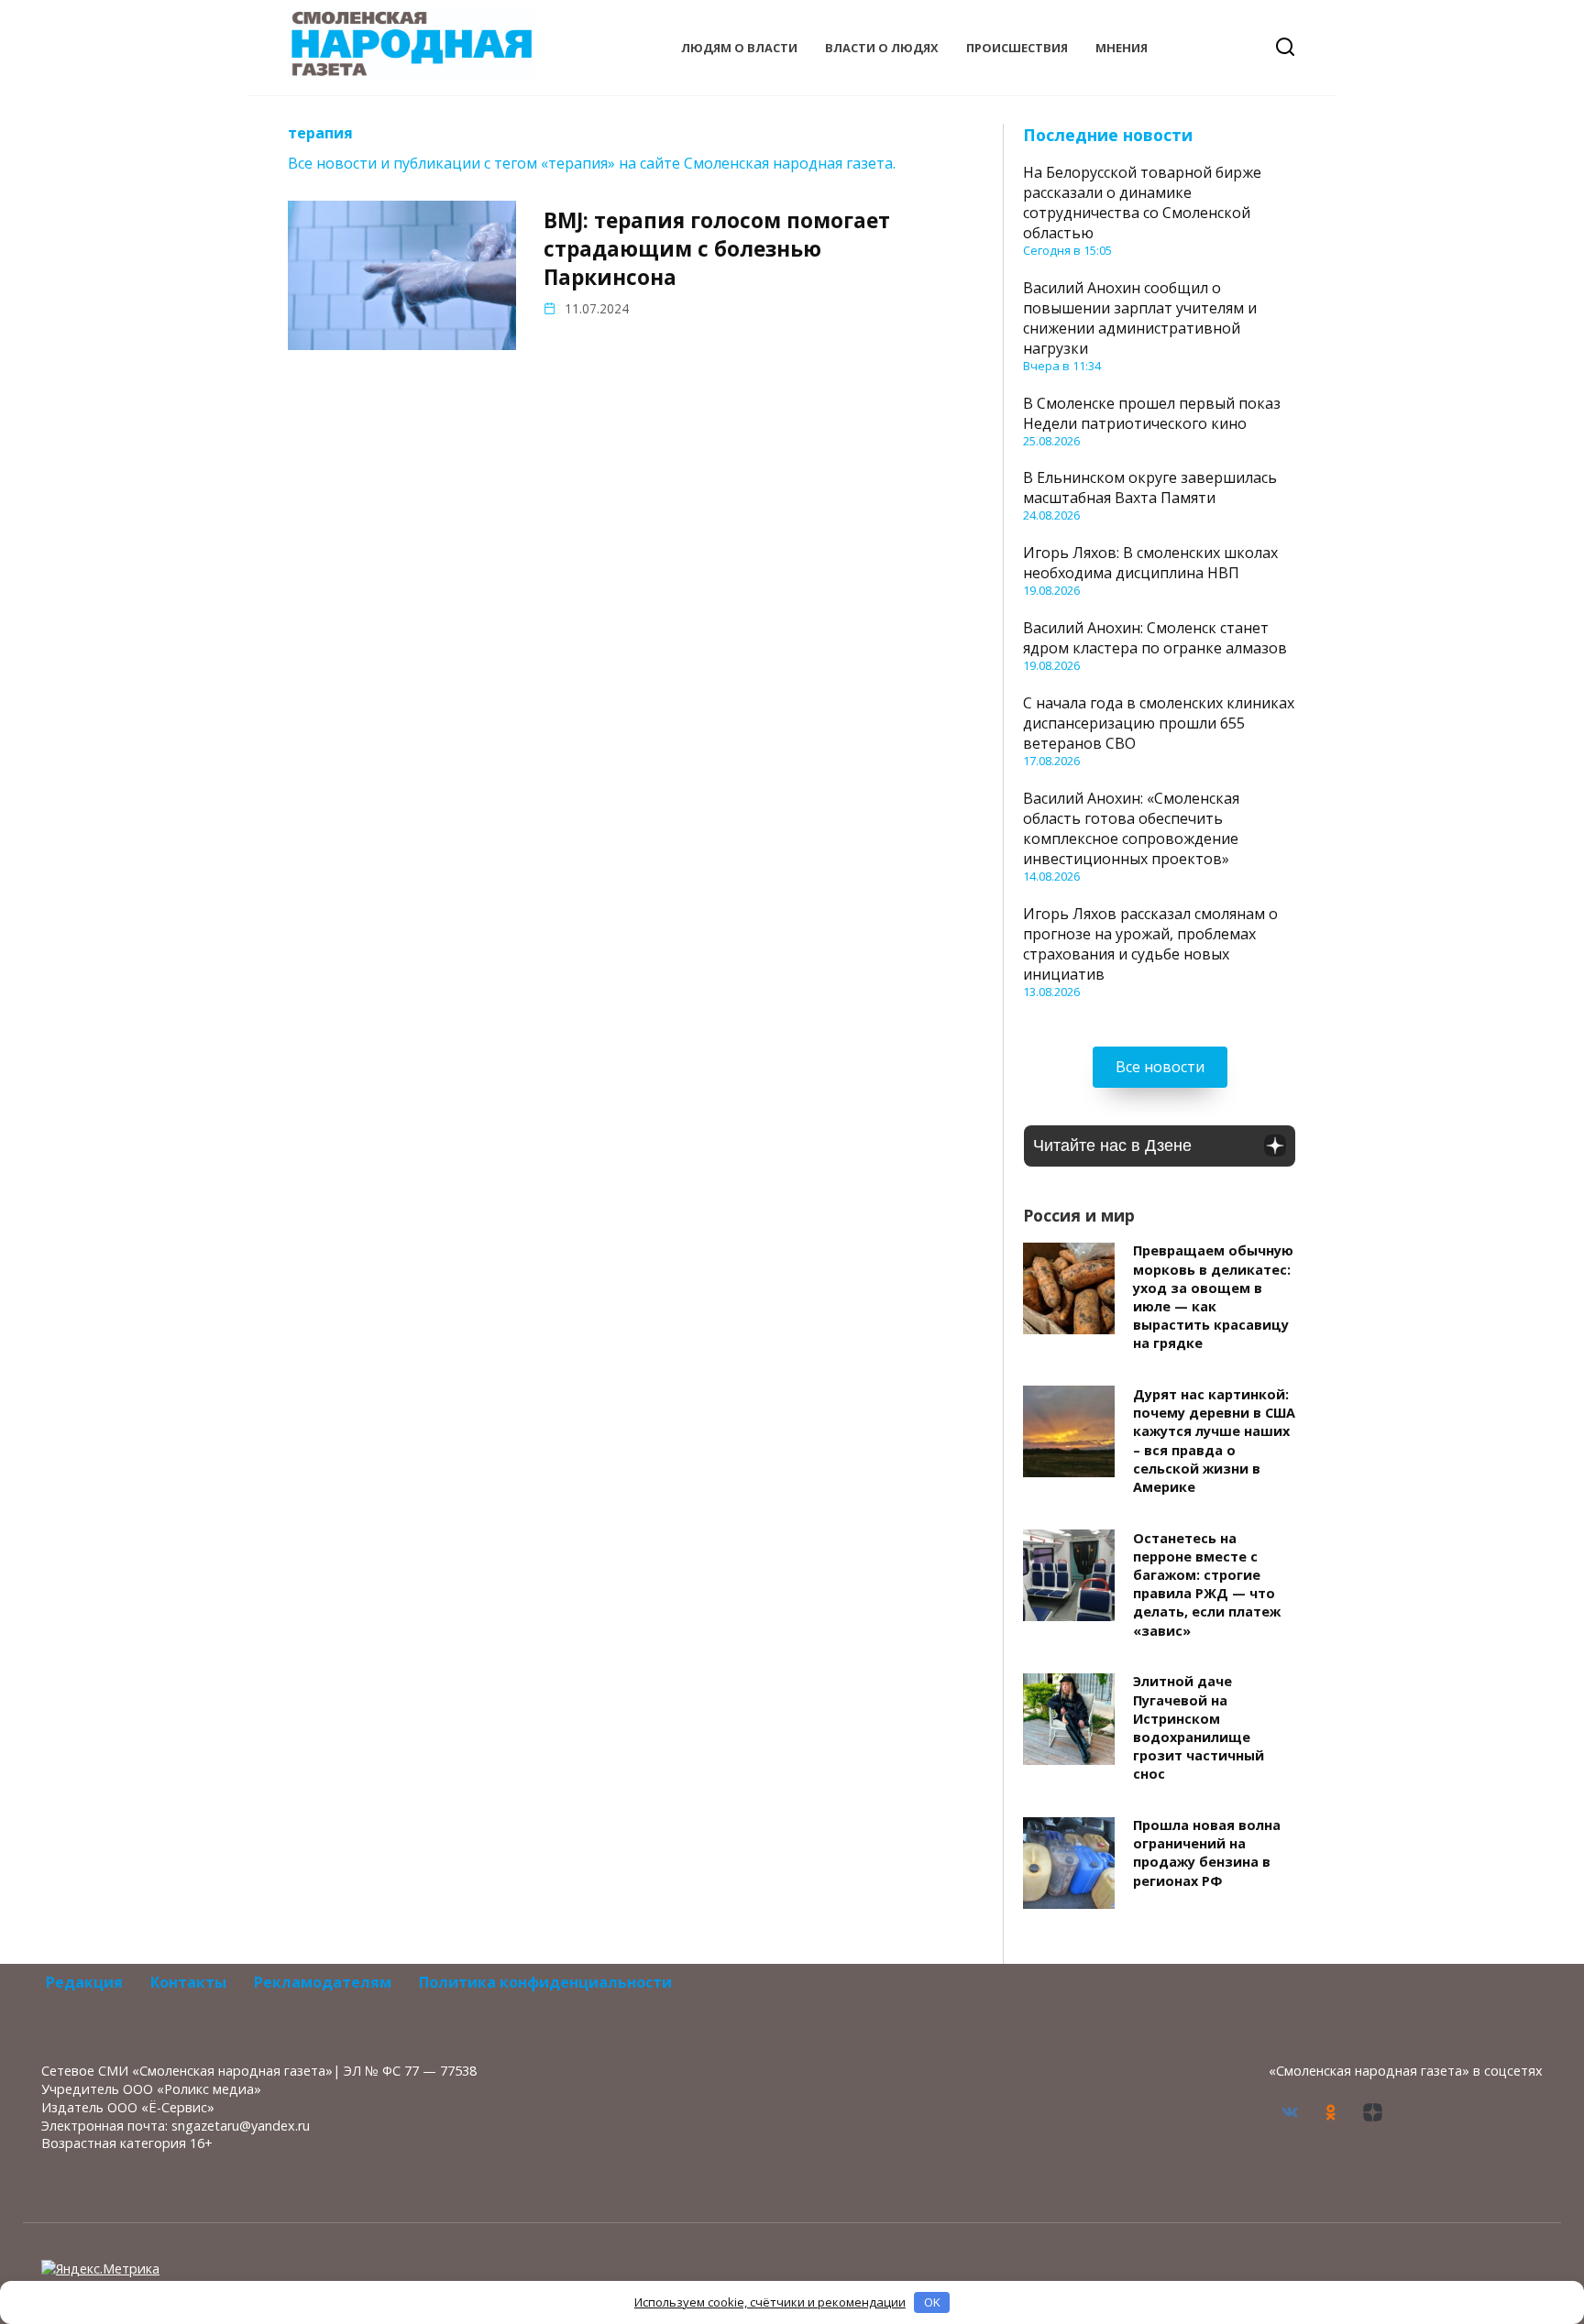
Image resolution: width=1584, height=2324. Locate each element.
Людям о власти (739, 48)
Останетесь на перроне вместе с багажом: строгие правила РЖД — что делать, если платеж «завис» (1207, 1584)
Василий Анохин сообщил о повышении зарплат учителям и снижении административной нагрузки (1140, 318)
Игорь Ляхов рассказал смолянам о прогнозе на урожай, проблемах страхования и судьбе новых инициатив (1150, 944)
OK (932, 2302)
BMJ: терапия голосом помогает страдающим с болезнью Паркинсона (717, 249)
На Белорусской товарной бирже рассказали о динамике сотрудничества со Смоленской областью (1142, 203)
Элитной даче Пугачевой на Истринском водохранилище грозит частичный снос (1199, 1728)
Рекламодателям (323, 1982)
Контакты (188, 1982)
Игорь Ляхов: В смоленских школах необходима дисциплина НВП (1150, 563)
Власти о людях (882, 48)
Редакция (84, 1982)
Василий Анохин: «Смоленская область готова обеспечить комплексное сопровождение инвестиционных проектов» (1131, 828)
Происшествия (1017, 48)
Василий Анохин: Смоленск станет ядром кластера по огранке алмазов (1155, 638)
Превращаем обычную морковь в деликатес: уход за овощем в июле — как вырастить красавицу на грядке (1213, 1298)
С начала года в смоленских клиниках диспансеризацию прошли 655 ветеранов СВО (1159, 723)
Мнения (1122, 48)
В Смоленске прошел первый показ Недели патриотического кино (1152, 413)
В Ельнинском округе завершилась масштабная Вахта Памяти (1150, 488)
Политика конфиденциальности (545, 1982)
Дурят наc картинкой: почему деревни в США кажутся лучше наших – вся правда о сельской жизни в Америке (1214, 1441)
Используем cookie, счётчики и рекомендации (770, 2302)
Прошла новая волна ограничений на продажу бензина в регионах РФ (1207, 1853)
